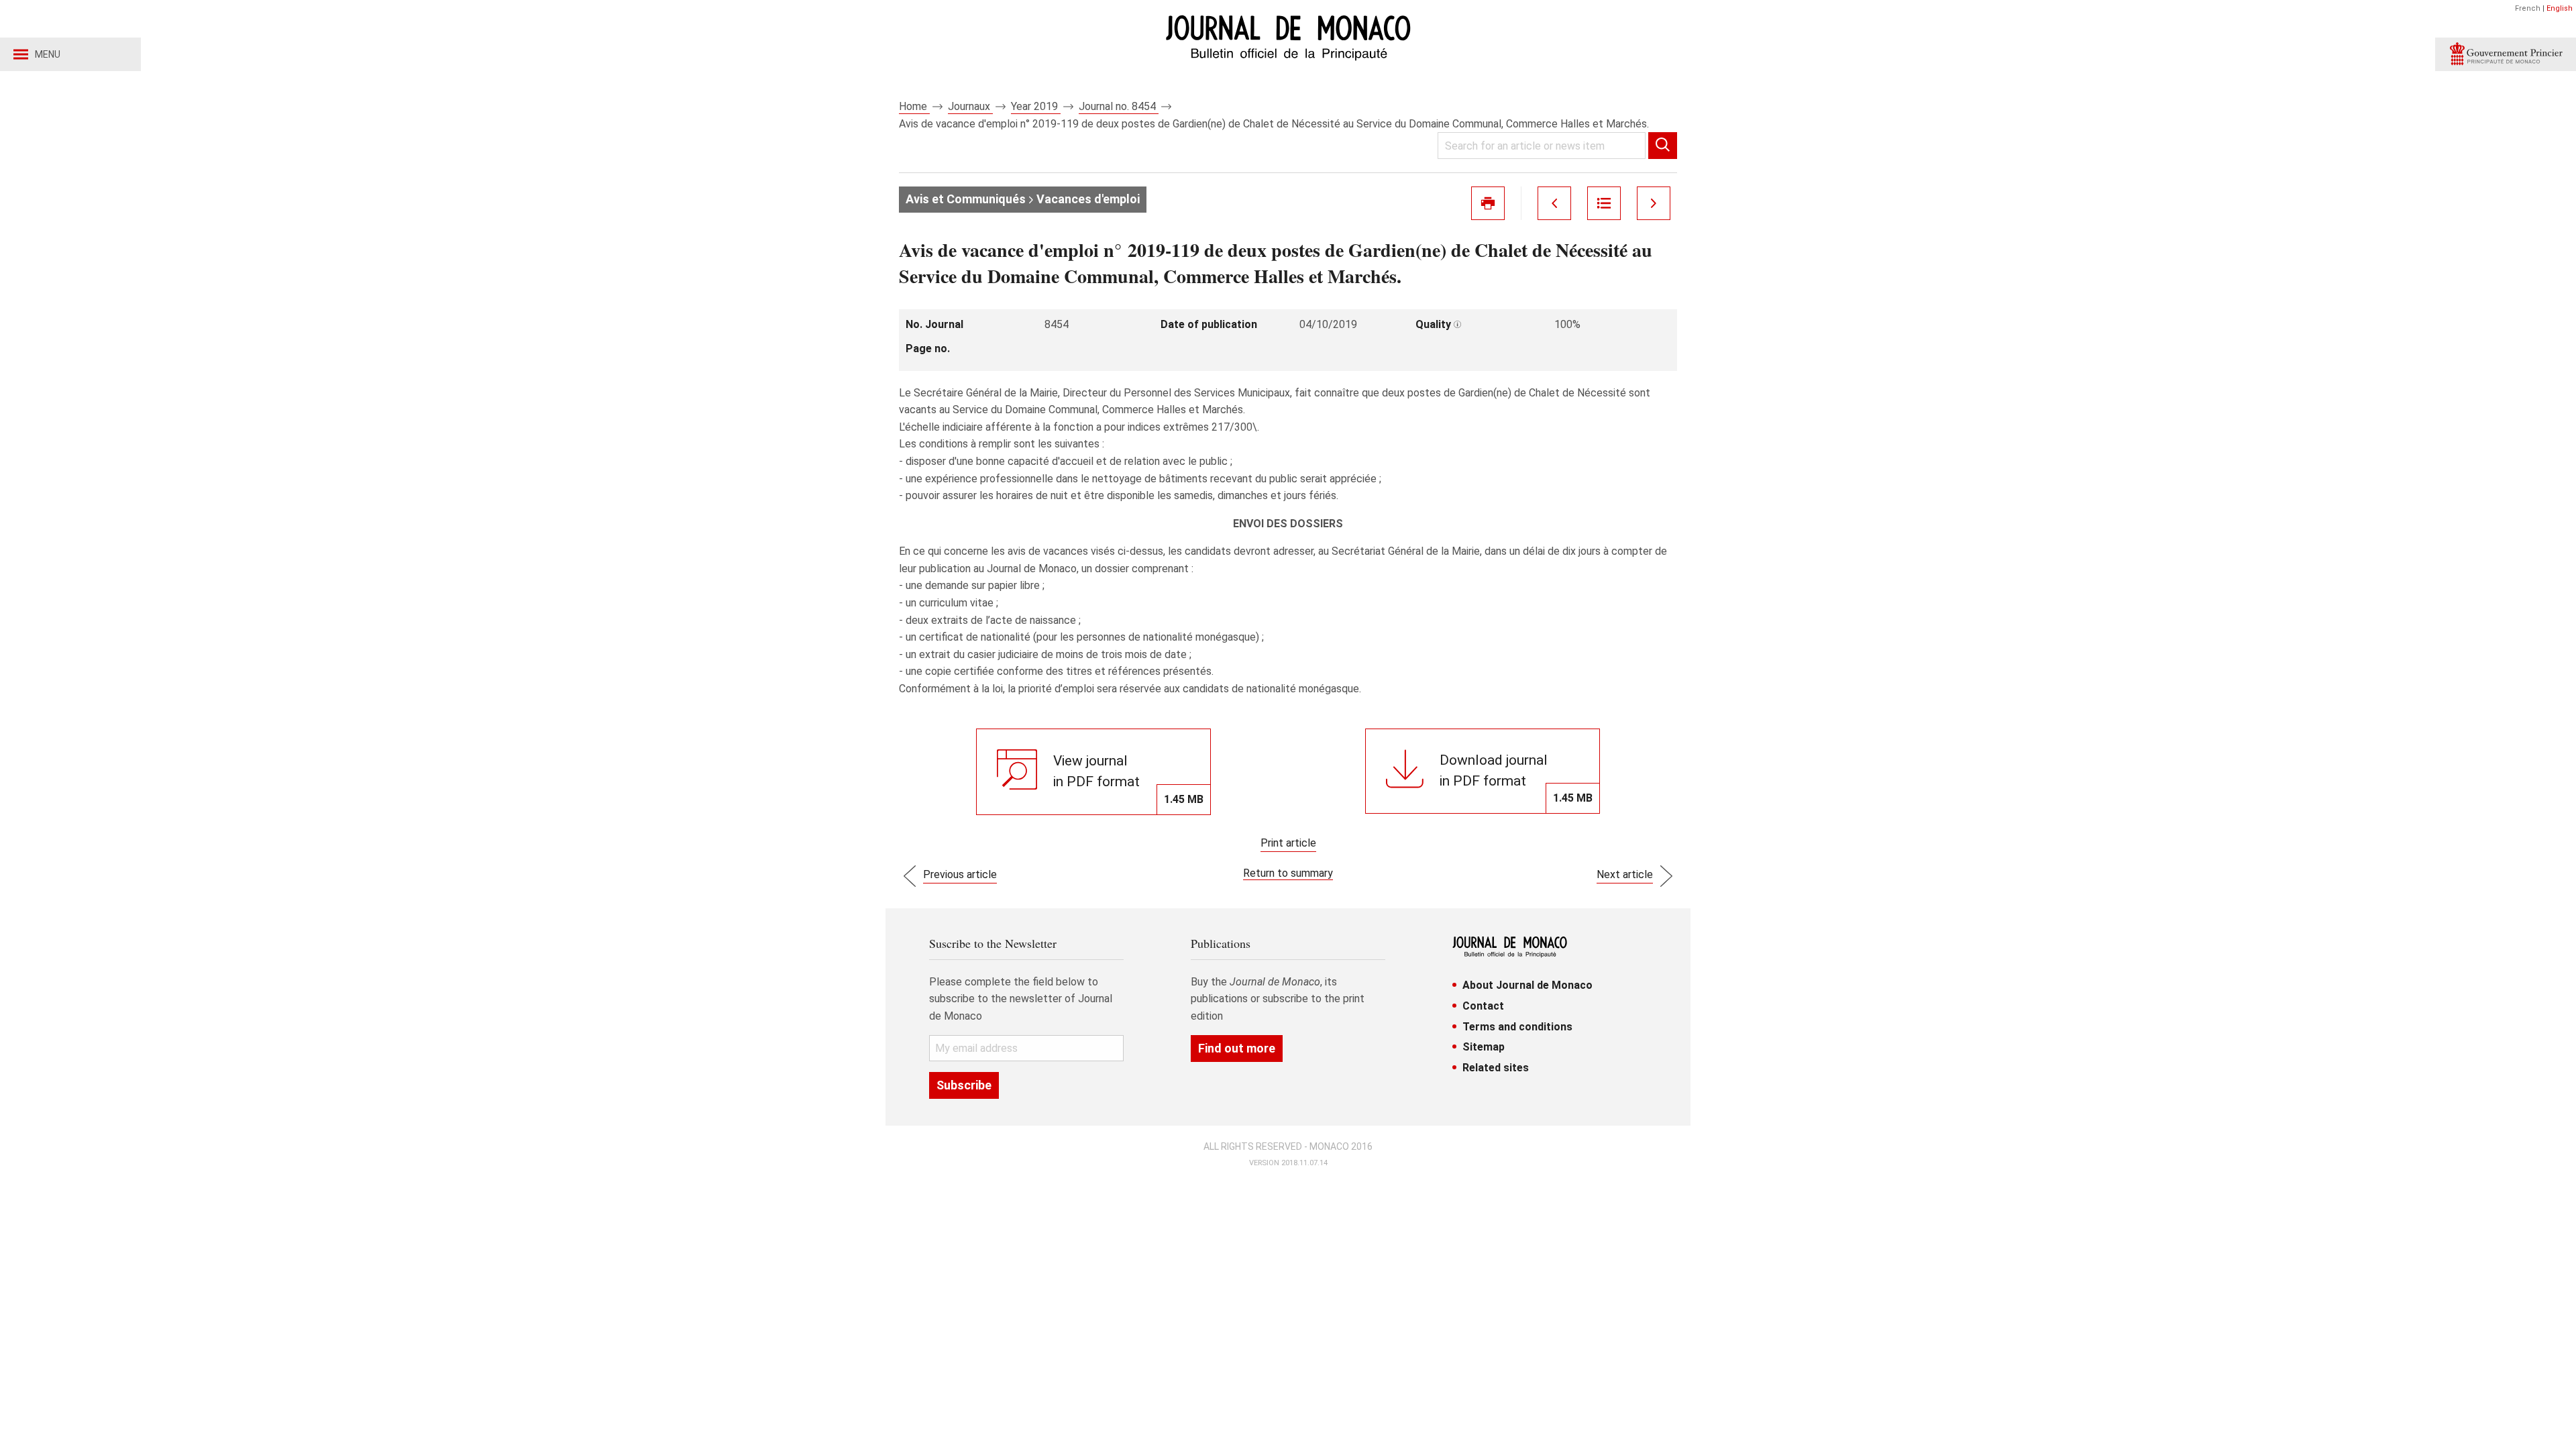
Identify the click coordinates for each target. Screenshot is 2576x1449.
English (2560, 8)
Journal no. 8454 (1119, 106)
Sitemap (1484, 1047)
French (2528, 8)
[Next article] (1654, 203)
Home (914, 106)
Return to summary (1288, 873)
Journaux (970, 106)
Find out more (1237, 1048)
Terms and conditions (1517, 1027)
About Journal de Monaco (1527, 985)
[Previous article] (1554, 203)
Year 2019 (1036, 106)
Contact (1483, 1006)
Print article (1288, 843)
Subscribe (964, 1085)
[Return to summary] (1604, 203)
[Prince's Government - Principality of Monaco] (2506, 54)
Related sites (1496, 1068)
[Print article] (1488, 203)
